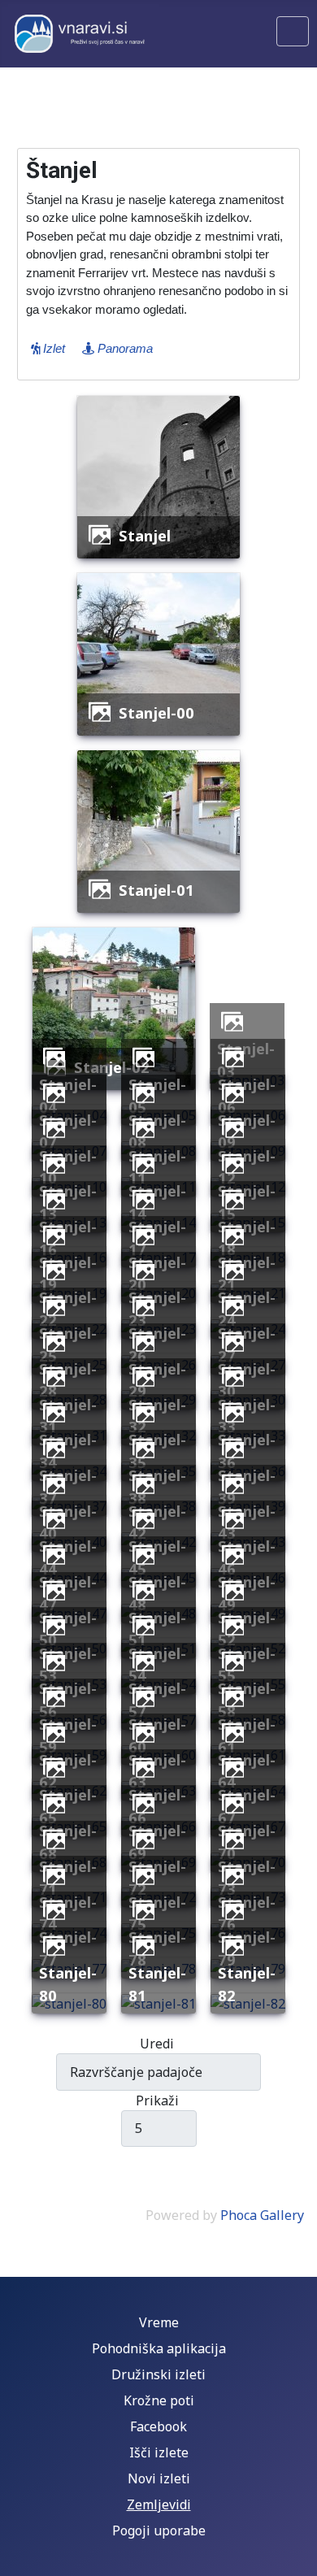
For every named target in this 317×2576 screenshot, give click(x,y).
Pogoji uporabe (159, 2530)
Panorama (124, 348)
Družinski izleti (158, 2374)
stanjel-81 (157, 1984)
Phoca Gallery (262, 2215)
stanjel (145, 535)
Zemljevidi (159, 2504)
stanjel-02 (112, 1067)
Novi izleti (159, 2478)
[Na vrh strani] (297, 2556)
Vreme (159, 2322)
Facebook (158, 2426)
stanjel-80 (68, 1984)
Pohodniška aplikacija (159, 2348)
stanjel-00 (156, 712)
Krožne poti (159, 2400)
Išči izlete (159, 2452)
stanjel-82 (247, 1984)
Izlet (52, 348)
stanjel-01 (156, 890)
